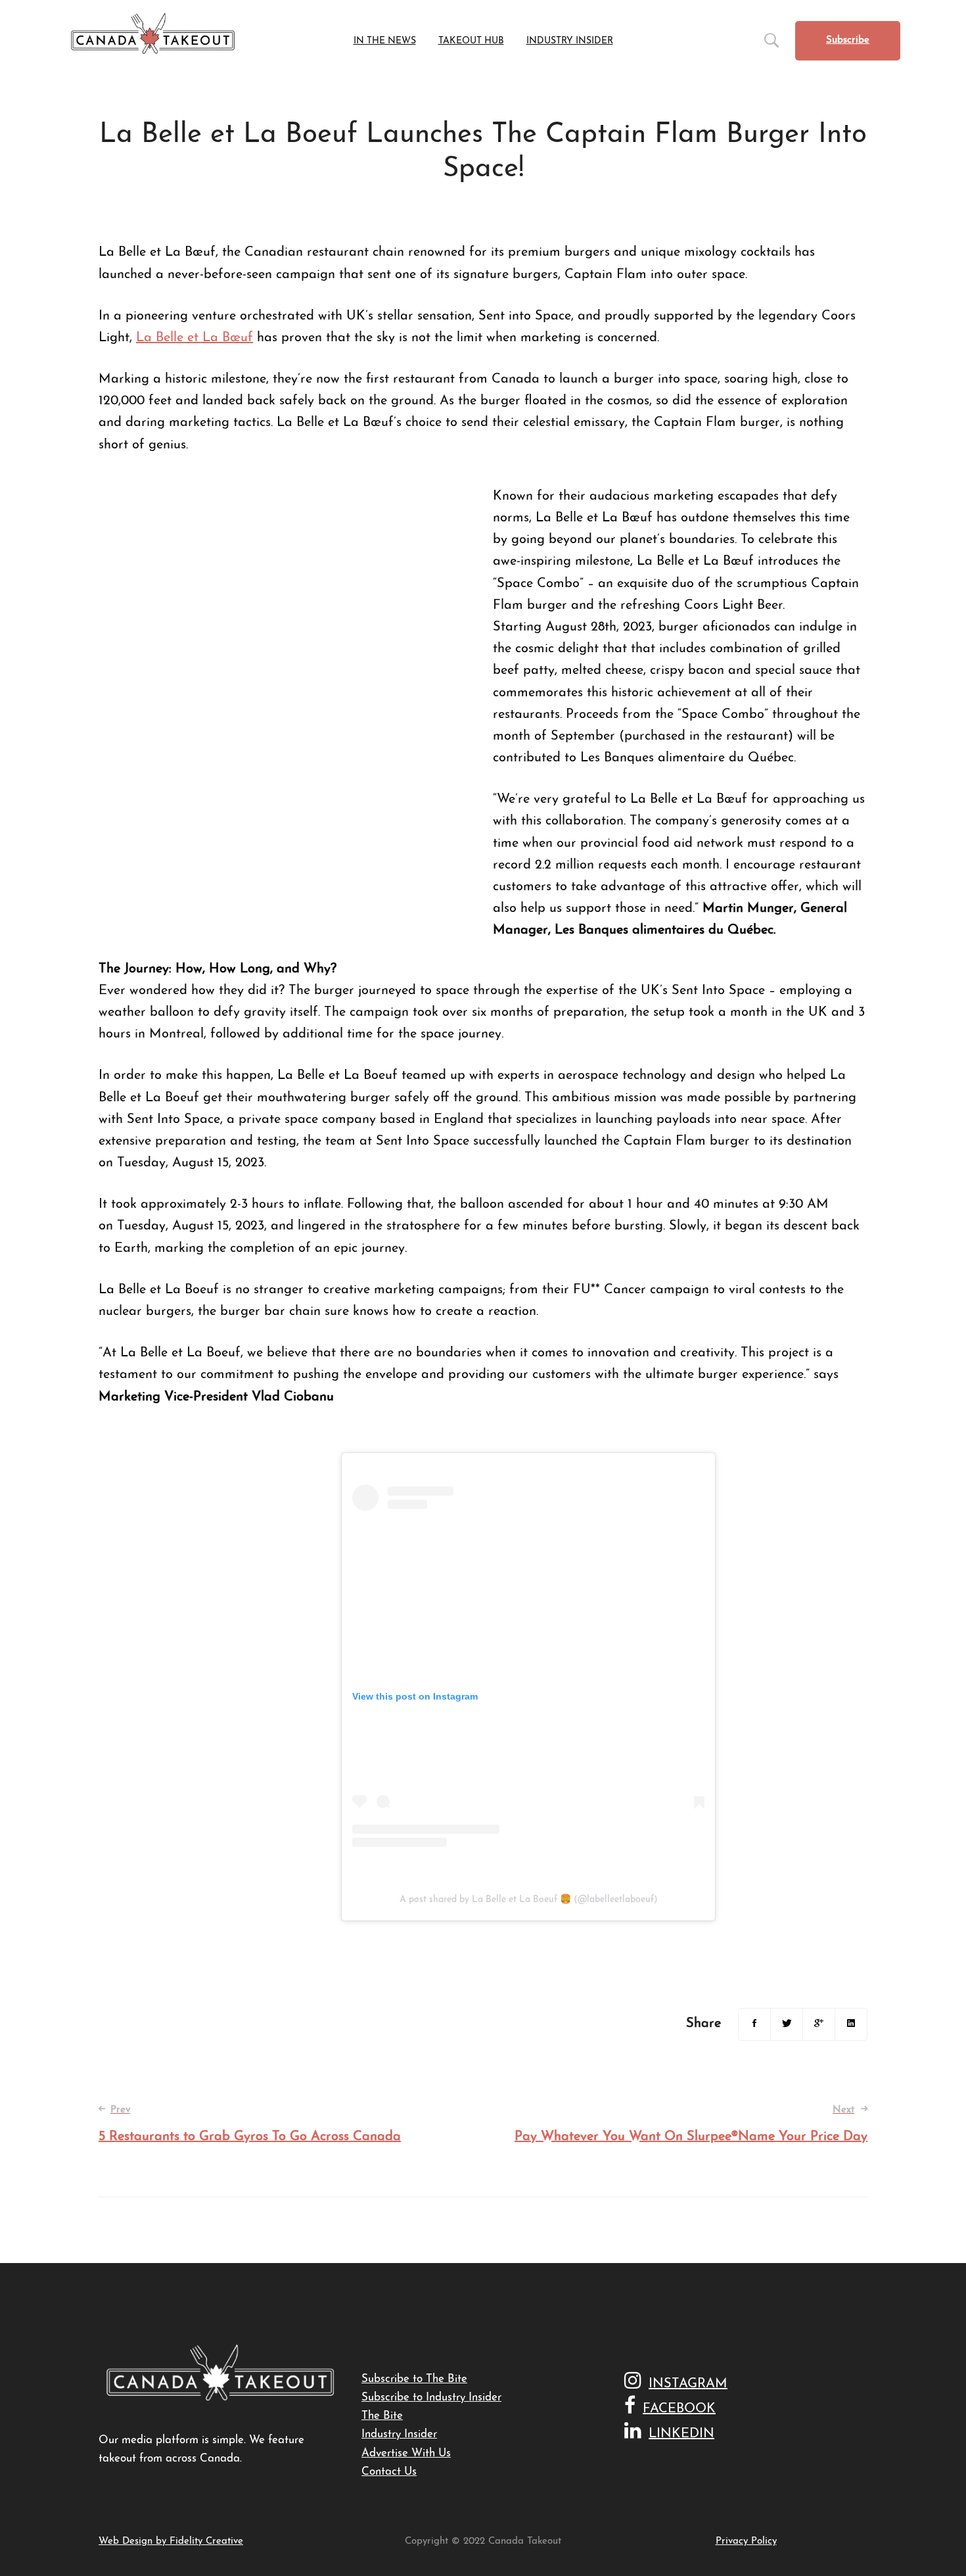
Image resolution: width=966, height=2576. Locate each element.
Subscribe (848, 40)
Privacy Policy (746, 2541)
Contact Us (389, 2472)
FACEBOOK (679, 2409)
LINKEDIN (681, 2434)
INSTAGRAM (688, 2384)
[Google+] (819, 2024)
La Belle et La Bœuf (195, 338)
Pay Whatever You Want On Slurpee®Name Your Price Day (691, 2124)
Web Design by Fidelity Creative (171, 2541)
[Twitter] (787, 2024)
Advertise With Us (406, 2453)
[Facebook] (754, 2024)
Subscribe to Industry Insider (431, 2397)
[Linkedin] (851, 2024)
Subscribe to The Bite (414, 2379)
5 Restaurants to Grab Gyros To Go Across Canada (250, 2124)
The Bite (382, 2416)
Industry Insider (399, 2434)
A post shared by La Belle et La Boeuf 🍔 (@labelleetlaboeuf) (529, 1900)
